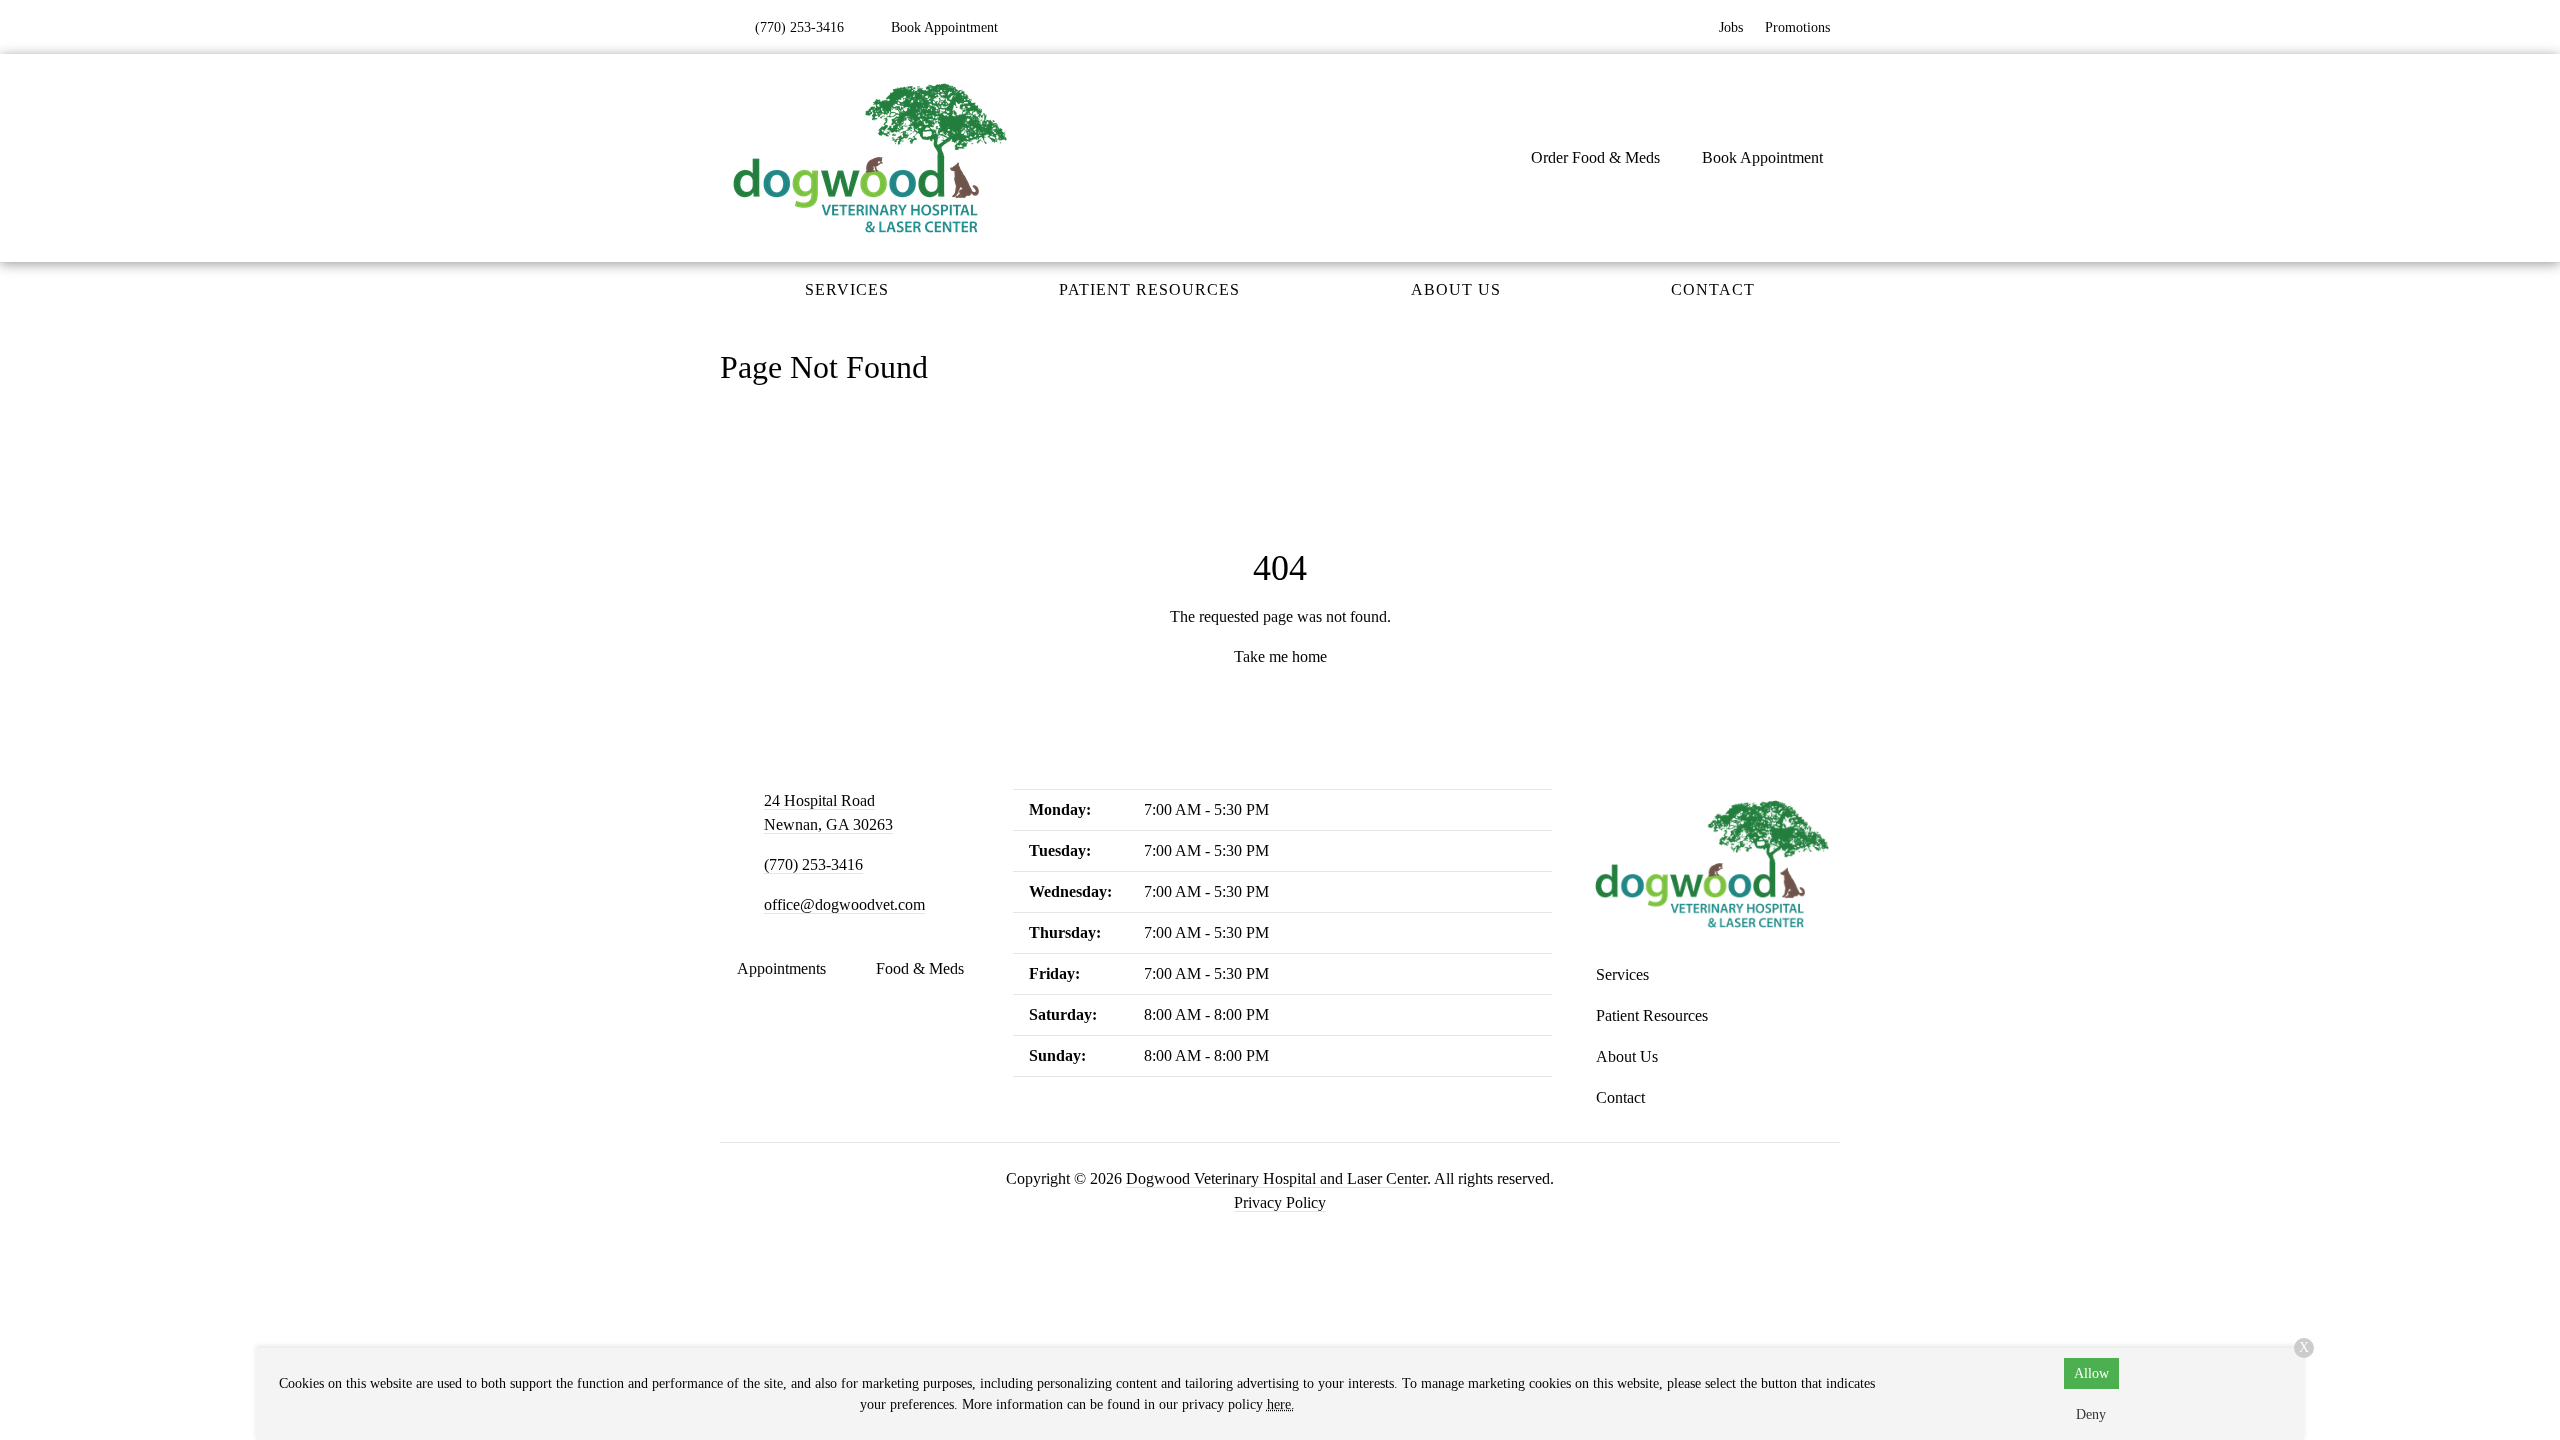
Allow (2091, 1373)
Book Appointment (1762, 157)
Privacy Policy (1280, 1202)
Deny (2091, 1414)
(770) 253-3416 (813, 864)
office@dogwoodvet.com (844, 904)
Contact (1713, 289)
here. (1281, 1404)
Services (847, 289)
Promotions (1797, 27)
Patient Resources (1149, 289)
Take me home (1280, 656)
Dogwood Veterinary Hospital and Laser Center (1276, 1178)
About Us (1456, 289)
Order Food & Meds (1595, 157)
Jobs (1731, 27)
